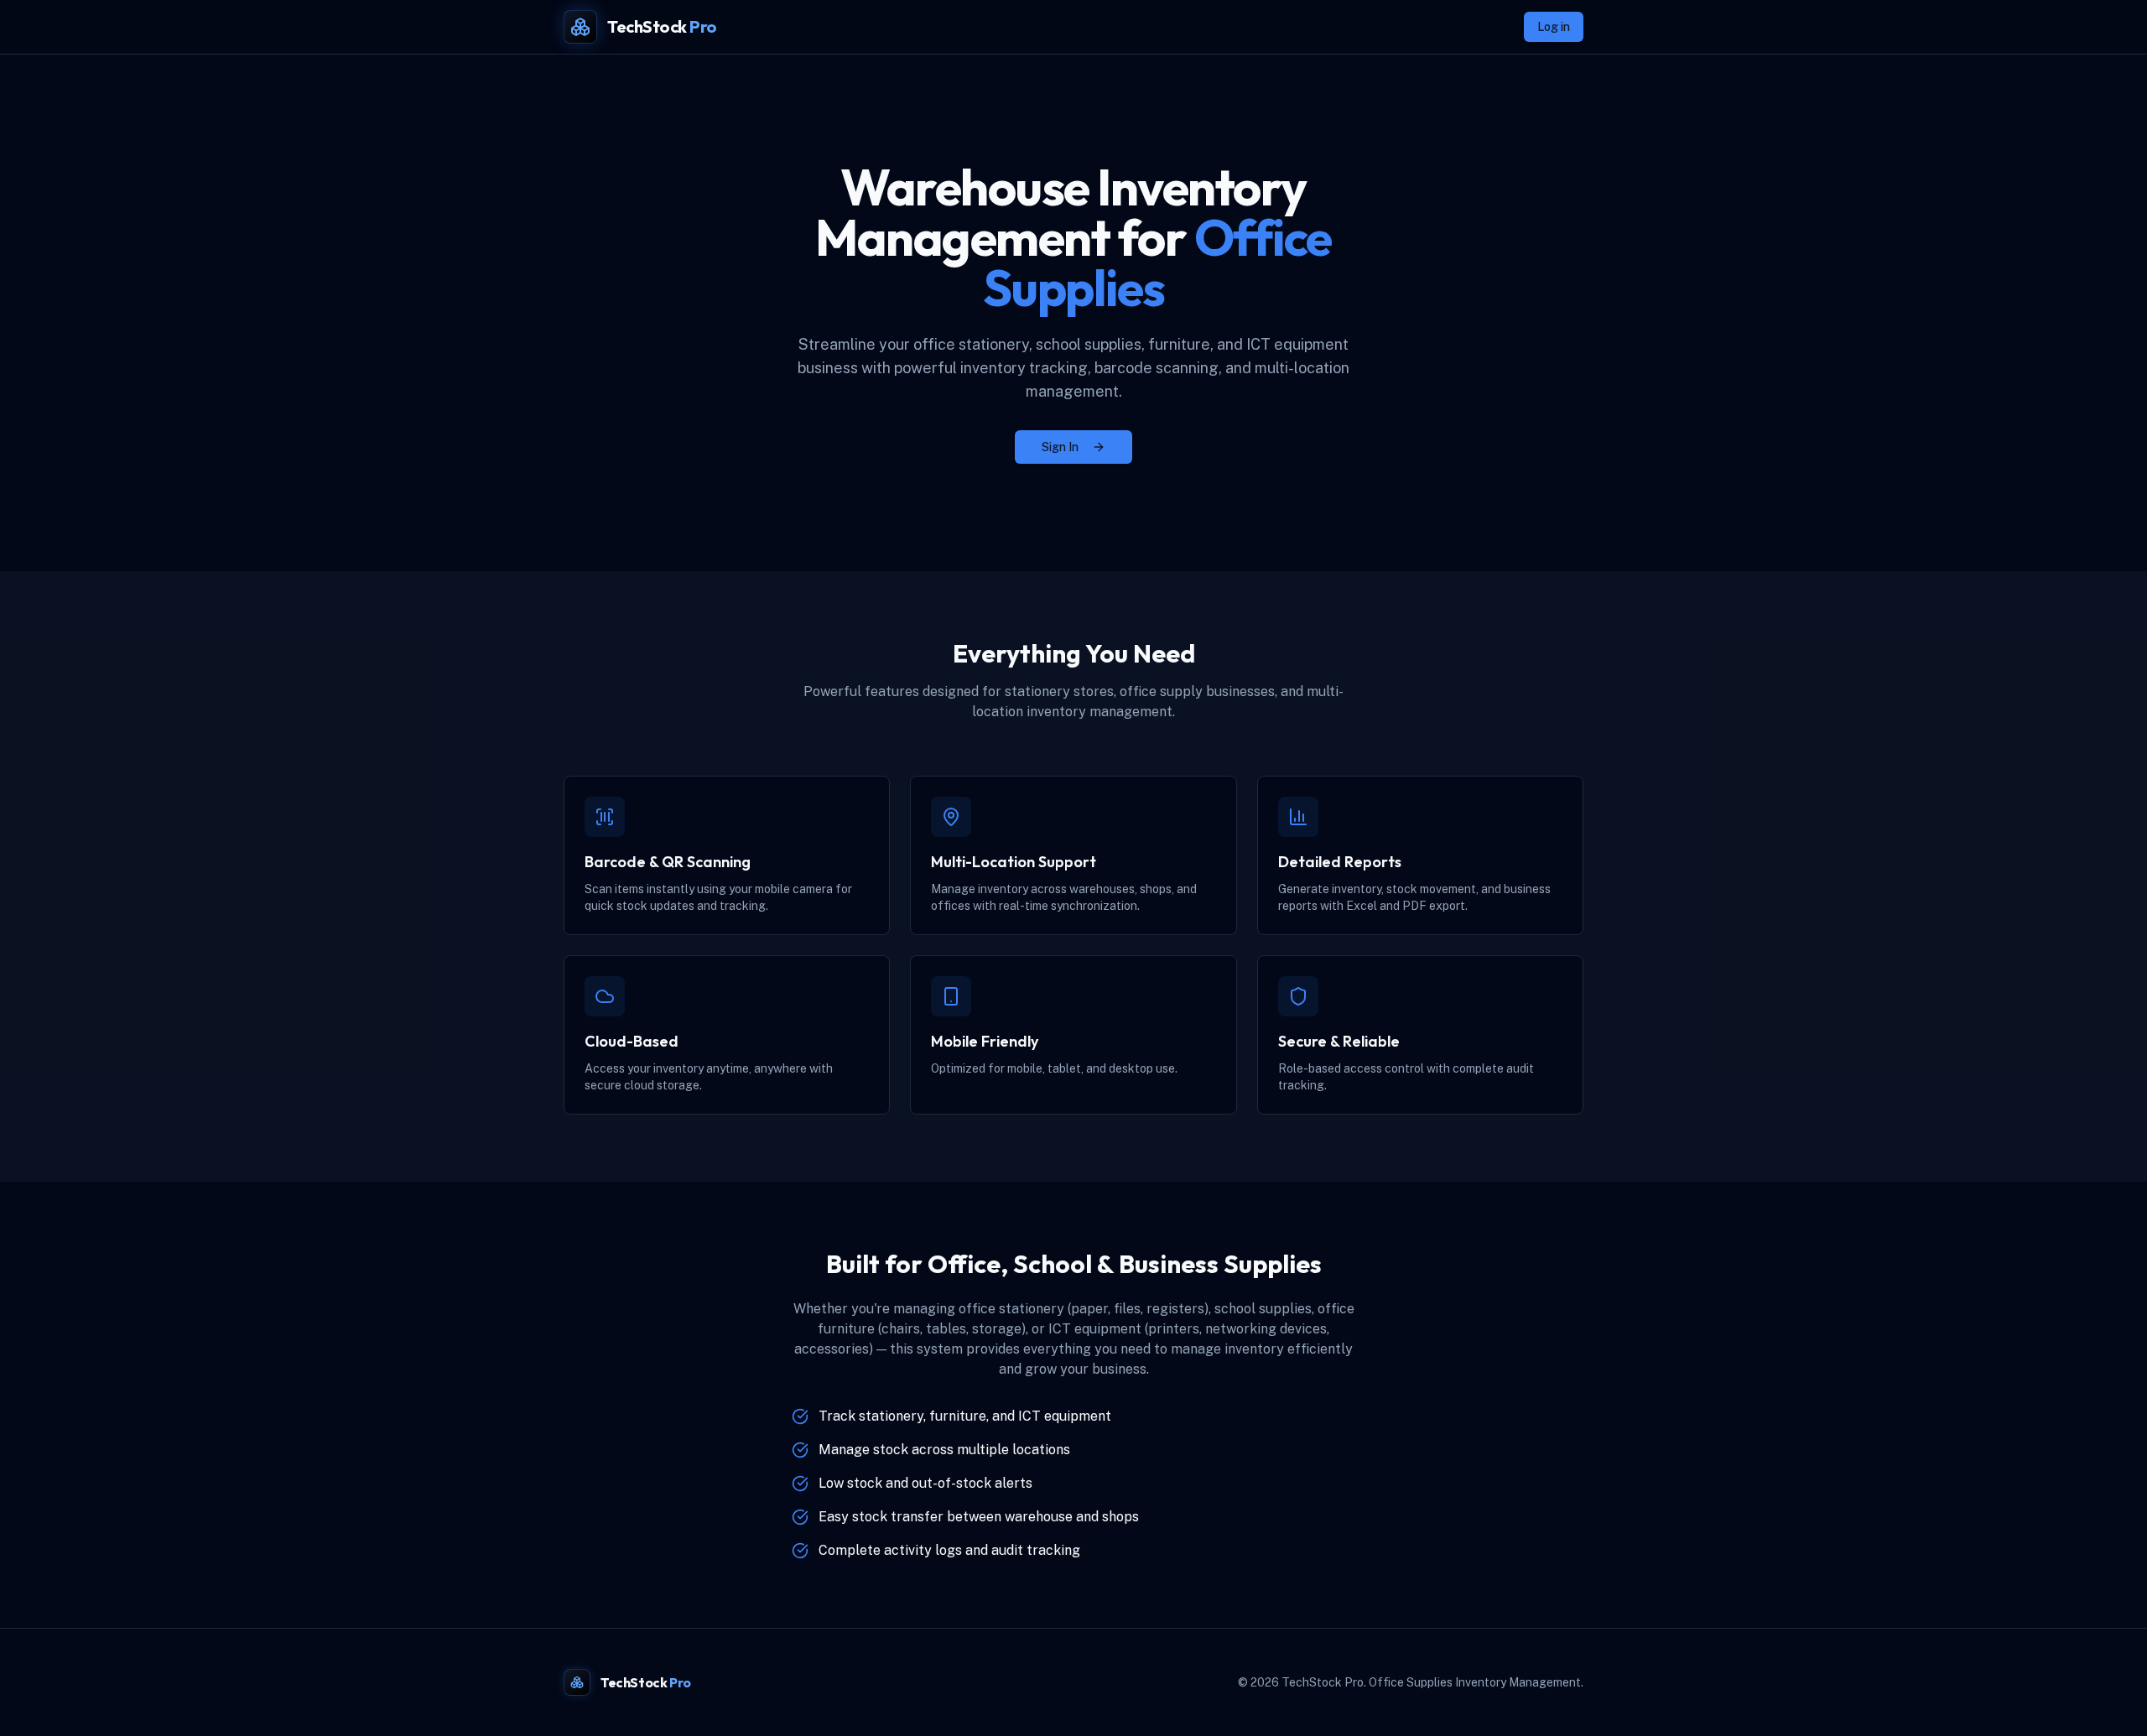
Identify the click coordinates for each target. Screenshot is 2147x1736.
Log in (1554, 27)
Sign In (1060, 447)
